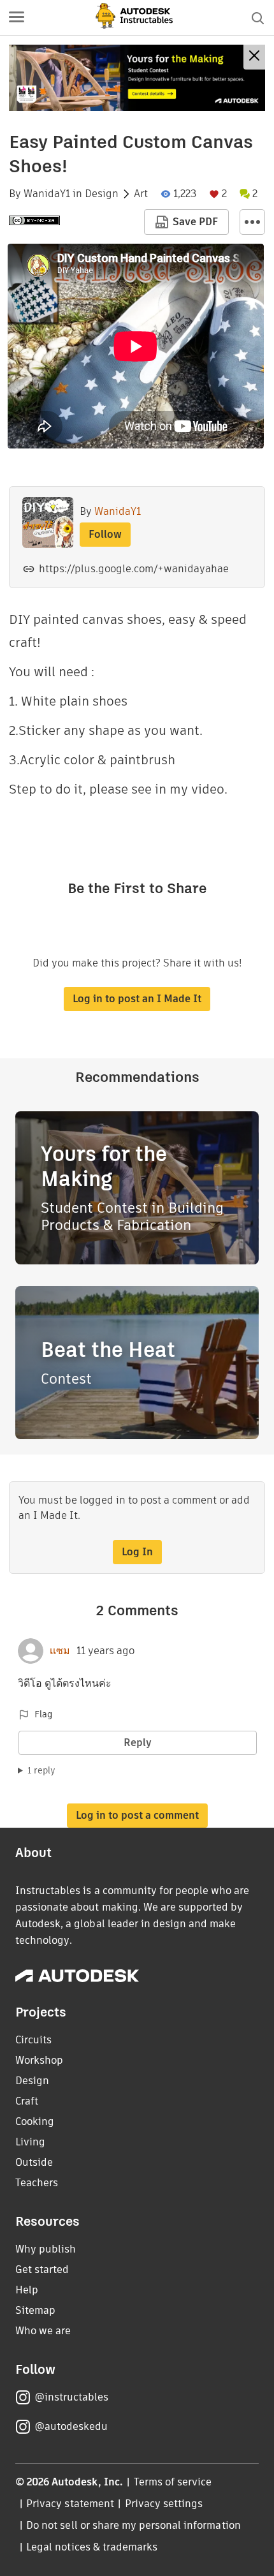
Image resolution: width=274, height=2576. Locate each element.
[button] (17, 18)
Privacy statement (70, 2504)
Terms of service (173, 2482)
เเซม (60, 1651)
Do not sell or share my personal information (133, 2525)
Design (102, 194)
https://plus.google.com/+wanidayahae (134, 569)
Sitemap (35, 2310)
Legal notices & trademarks (92, 2547)
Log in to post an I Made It (137, 999)
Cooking (35, 2121)
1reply (41, 1770)
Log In (137, 1552)
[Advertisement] (137, 78)
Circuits (33, 2040)
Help (27, 2290)
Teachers (37, 2183)
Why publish (46, 2249)
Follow (105, 534)
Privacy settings (164, 2504)
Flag (43, 1714)
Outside (34, 2162)
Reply (138, 1743)
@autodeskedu (71, 2426)
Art (141, 194)
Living (30, 2142)
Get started (42, 2269)
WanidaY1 (47, 194)
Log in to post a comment (137, 1815)
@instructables (71, 2397)
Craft (27, 2101)
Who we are (43, 2331)
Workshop (39, 2060)
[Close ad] (254, 57)
